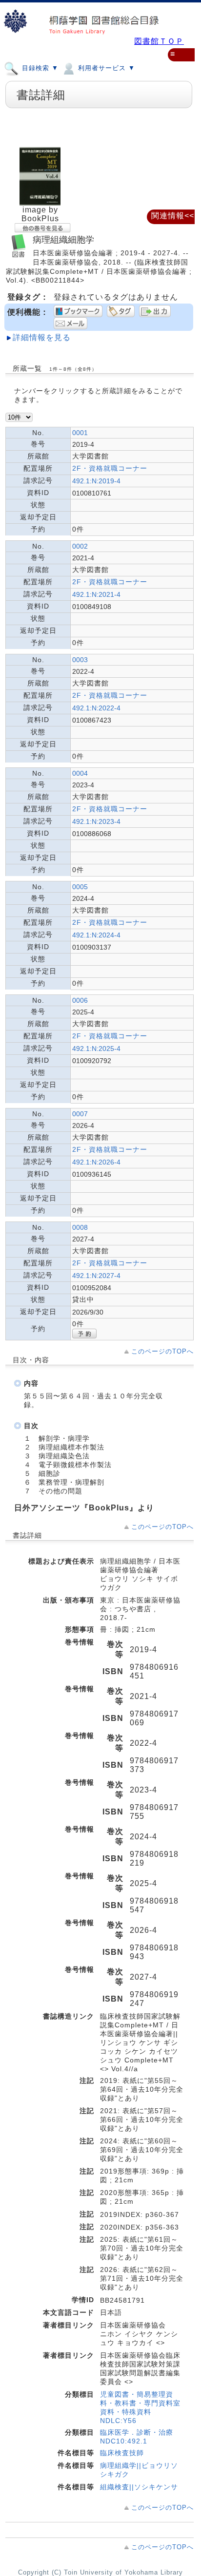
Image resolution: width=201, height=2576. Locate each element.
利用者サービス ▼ (105, 68)
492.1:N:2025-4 (96, 1049)
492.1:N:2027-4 (96, 1276)
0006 (80, 1000)
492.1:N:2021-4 (96, 594)
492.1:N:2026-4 (96, 1162)
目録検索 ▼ (39, 68)
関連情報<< (173, 216)
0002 (80, 546)
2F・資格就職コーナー (110, 468)
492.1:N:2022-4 (96, 708)
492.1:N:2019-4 (96, 481)
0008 (80, 1227)
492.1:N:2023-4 (96, 821)
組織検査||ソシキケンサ (139, 2487)
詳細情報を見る (42, 337)
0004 (80, 773)
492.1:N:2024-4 (96, 935)
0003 (80, 660)
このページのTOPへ (162, 1351)
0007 (80, 1114)
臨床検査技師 (122, 2453)
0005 (80, 887)
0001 (80, 433)
